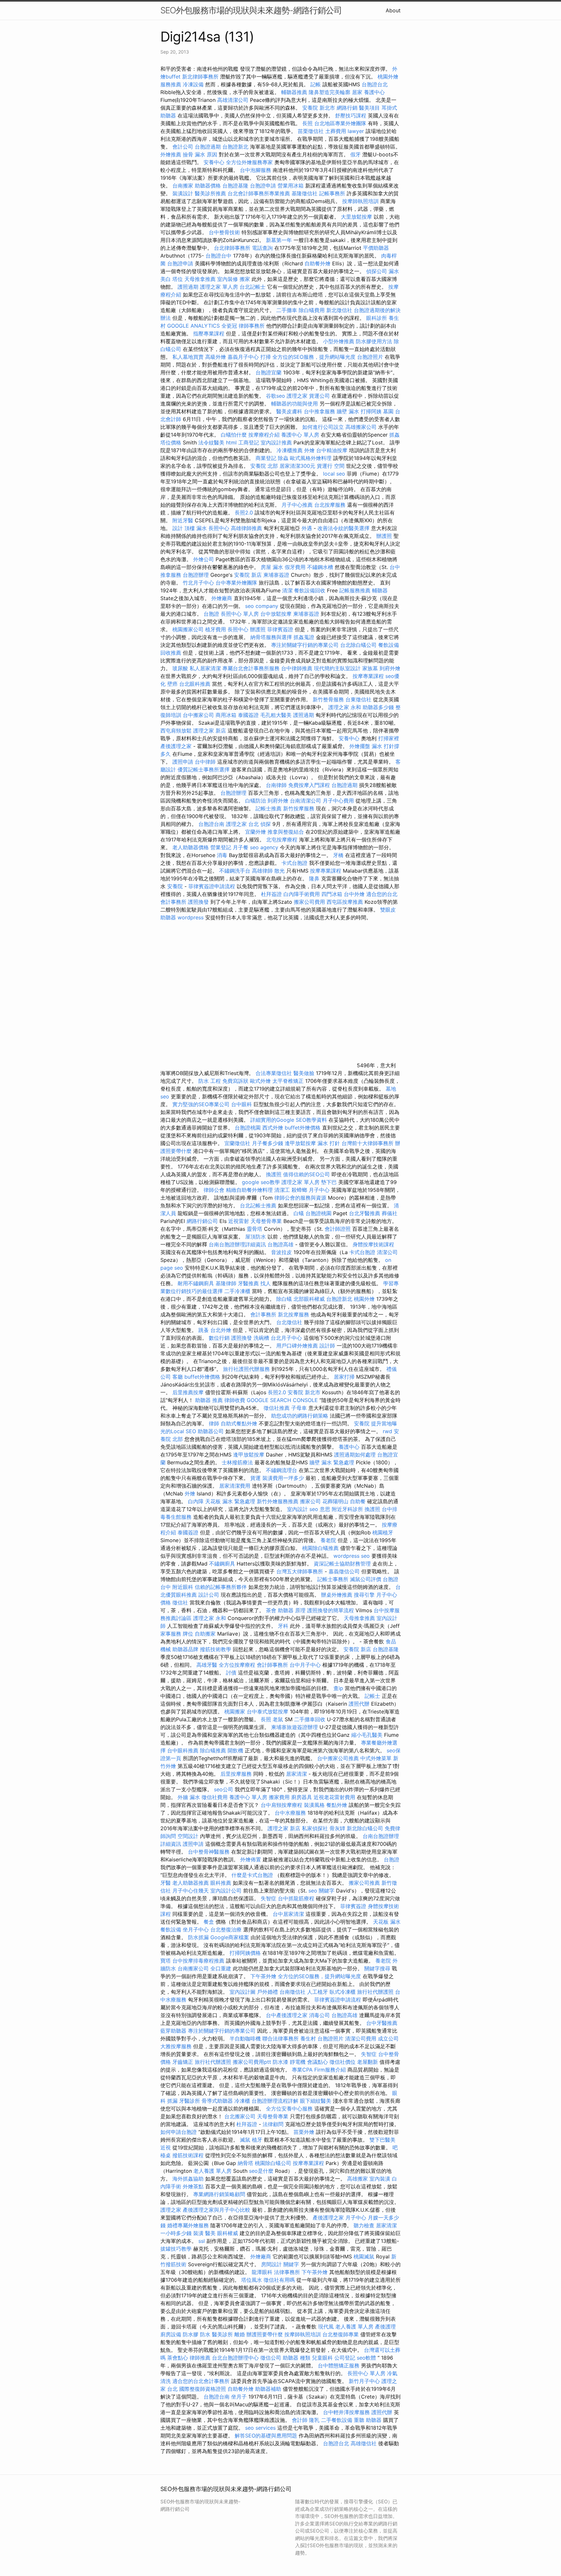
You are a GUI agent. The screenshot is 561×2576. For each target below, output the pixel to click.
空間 (339, 466)
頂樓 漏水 (196, 528)
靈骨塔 (255, 1229)
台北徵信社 (289, 1322)
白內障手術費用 (302, 894)
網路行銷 (347, 108)
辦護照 (384, 536)
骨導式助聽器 (217, 2101)
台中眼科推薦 (183, 1750)
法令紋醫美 (211, 442)
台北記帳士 (253, 287)
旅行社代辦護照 (375, 1992)
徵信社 (180, 1602)
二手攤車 (287, 310)
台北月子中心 (286, 1338)
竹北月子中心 (198, 583)
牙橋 (338, 855)
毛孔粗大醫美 (276, 715)
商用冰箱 (226, 715)
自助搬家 (205, 1634)
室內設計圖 (243, 1992)
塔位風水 (252, 2280)
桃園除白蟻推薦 (320, 1548)
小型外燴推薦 (339, 341)
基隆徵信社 (305, 193)
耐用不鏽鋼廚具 (196, 1283)
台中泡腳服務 (256, 170)
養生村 (308, 2038)
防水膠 (191, 2334)
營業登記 (221, 847)
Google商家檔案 (230, 1937)
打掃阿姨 (371, 411)
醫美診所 (222, 2334)
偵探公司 (377, 271)
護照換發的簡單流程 (330, 1610)
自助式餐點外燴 (239, 1423)
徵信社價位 (343, 2062)
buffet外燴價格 (303, 1128)
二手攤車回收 (310, 1719)
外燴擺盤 (360, 746)
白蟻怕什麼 (234, 435)
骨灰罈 (337, 1828)
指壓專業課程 (210, 333)
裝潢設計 (183, 193)
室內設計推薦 (276, 442)
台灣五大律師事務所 (300, 1571)
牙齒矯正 (183, 2062)
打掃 (266, 357)
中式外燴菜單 (376, 1758)
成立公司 (388, 2038)
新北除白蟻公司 (365, 1828)
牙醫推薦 (248, 1283)
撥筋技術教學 (216, 1649)
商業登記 (266, 458)
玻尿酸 (180, 668)
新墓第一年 (279, 240)
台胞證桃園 (248, 1128)
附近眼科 (183, 1587)
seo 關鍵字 (321, 1891)
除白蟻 (284, 1299)
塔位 (178, 279)
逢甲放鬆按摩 (301, 1143)
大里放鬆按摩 (357, 217)
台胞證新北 (235, 147)
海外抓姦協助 (188, 2179)
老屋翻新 (368, 2062)
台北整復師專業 (341, 2334)
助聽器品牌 (185, 1649)
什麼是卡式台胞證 (252, 1875)
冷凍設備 (193, 84)
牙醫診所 (190, 2101)
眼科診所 (377, 318)
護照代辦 (359, 1704)
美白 (166, 279)
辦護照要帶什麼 (265, 2334)
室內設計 (297, 1509)
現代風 (326, 2327)
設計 (178, 528)
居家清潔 (296, 1774)
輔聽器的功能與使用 (294, 404)
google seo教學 (261, 1182)
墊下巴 (329, 1182)
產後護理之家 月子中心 (339, 2218)
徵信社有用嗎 (279, 2280)
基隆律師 (226, 1283)
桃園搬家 (235, 1711)
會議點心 (318, 2062)
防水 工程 (210, 1081)
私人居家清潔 (205, 668)
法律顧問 (273, 2124)
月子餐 (241, 847)
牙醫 (166, 1883)
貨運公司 (319, 396)
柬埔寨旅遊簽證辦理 (294, 1727)
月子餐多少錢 (268, 1143)
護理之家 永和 (345, 707)
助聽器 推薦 (209, 1400)
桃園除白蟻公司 (273, 2163)
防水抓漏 (198, 1937)
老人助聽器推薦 (191, 1883)
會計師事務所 (272, 1665)
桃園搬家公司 (188, 629)
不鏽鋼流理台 (281, 1470)
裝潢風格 (314, 1805)
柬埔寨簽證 (276, 575)
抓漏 (172, 2101)
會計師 (300, 2420)
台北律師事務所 (232, 248)
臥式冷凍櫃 (343, 1992)
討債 (231, 1673)
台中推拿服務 (319, 411)
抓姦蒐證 (304, 637)
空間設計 (188, 1836)
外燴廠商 (222, 598)
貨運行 (325, 466)
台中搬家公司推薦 (338, 1758)
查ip (338, 1688)
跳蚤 (204, 1330)
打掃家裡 (389, 738)
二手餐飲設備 (337, 2420)
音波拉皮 (281, 1252)
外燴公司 (204, 559)
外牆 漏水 (189, 1797)
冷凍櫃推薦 (290, 450)
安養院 (175, 886)
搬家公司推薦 (364, 1883)
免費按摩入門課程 (310, 785)
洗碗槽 (261, 1338)
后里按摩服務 (237, 1774)
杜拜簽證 (271, 894)
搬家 (245, 279)
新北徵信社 (339, 310)
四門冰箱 (332, 894)
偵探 (266, 824)
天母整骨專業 (266, 1221)
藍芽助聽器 (173, 2031)
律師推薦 (200, 2358)
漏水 (394, 271)
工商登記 (249, 442)
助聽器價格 (208, 186)
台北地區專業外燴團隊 (341, 123)
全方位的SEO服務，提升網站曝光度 (314, 357)
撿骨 (188, 154)
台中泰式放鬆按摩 (268, 1711)
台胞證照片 (370, 357)
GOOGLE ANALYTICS (193, 326)
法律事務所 (287, 2272)
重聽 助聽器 (368, 2420)
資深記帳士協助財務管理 (342, 1564)
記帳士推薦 (268, 808)
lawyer (356, 131)
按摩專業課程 (369, 676)
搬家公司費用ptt (252, 2062)
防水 (205, 2334)
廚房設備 (171, 2334)
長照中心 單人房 (240, 614)
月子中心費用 (338, 801)
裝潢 (198, 2233)
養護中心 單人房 (300, 435)
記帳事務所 (332, 193)
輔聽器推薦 (294, 92)
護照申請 (183, 762)
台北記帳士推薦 (258, 1205)
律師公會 (214, 1190)
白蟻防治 (256, 801)
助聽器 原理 (292, 1610)
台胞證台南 (211, 824)
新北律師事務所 (200, 77)
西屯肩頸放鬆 (177, 731)
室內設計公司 (226, 1891)
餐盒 (209, 1922)
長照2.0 (244, 513)
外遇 (307, 528)
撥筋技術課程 (189, 2155)
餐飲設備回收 (310, 590)
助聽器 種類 (297, 2358)
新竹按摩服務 (299, 808)
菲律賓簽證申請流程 (212, 886)
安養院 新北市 (319, 108)
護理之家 (297, 396)
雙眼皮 (388, 910)
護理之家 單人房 (219, 287)
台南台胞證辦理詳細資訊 (237, 1244)
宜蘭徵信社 (237, 1143)
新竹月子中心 (364, 2381)
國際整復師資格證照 (203, 2389)
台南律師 (276, 785)
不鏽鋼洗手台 (235, 871)
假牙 (355, 154)
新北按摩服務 (294, 1314)
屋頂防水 (256, 1237)
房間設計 (271, 2264)
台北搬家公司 (240, 2116)
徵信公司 (271, 2358)
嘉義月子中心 (243, 357)
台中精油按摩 (333, 450)
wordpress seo (352, 1556)
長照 (307, 123)
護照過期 (188, 287)
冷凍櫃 (242, 2101)
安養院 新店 (248, 575)
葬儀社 (390, 1213)
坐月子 (239, 2397)
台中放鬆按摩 (277, 614)
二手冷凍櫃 (237, 1291)
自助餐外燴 (318, 263)
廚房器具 (302, 1797)
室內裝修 (228, 279)
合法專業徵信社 (274, 1073)
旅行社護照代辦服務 (246, 1369)
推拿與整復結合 (286, 832)
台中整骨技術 (224, 232)
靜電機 (298, 2062)
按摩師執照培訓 (361, 201)
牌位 (188, 1634)
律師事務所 (252, 326)
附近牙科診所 (347, 1509)
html (231, 442)
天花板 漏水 (387, 1922)
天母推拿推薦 (200, 279)
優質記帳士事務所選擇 (204, 769)
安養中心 (214, 162)
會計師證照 (338, 1229)
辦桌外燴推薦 (337, 1595)
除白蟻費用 (312, 310)
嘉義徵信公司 (344, 1571)
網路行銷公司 (202, 1221)
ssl (202, 2241)
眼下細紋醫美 (316, 2101)
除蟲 (283, 458)
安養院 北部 (264, 466)
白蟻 (299, 1213)
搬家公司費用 (309, 902)
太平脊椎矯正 (289, 1081)
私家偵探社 (315, 1828)
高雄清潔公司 (233, 100)
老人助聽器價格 (191, 847)
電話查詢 (262, 248)
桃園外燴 (364, 1299)
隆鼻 (314, 878)
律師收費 (235, 1400)
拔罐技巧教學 (177, 2249)
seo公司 (224, 1789)
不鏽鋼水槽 (320, 567)
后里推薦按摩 (189, 1392)
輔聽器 (380, 590)
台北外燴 (221, 1330)
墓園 (388, 411)
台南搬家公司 (193, 1968)
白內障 (196, 1501)
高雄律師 (262, 871)
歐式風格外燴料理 (312, 458)
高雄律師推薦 (246, 528)
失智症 (268, 1898)
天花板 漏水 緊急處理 (230, 1501)
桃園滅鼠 (364, 2256)
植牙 (257, 2140)
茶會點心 (178, 2358)
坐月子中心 (196, 1929)
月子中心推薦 (297, 505)
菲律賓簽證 (280, 629)
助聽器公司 (211, 1431)
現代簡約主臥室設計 (337, 668)
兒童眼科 (322, 2358)
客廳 (178, 1377)
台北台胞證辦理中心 (235, 2358)
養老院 (328, 1540)
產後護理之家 (176, 746)
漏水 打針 (329, 1143)
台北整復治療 (226, 1929)
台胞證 (211, 614)
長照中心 (219, 528)
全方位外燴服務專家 (250, 162)
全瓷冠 (229, 326)
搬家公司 (310, 1501)
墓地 (391, 1089)
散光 (280, 871)
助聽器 (168, 917)
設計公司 (209, 1595)
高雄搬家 (357, 2179)
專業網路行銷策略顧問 (219, 2194)
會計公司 (183, 147)
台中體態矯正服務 (339, 2365)
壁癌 (172, 684)
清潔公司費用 (361, 2038)
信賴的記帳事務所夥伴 (221, 1587)
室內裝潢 (380, 2179)
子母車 (299, 1408)
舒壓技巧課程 (351, 115)
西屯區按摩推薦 (346, 902)
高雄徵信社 (364, 2443)
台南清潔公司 (305, 801)
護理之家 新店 (210, 731)
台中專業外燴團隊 (237, 583)
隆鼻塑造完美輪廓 (330, 92)
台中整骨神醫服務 (210, 1852)
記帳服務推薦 (355, 590)
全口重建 (221, 1968)
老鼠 (278, 1719)
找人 (266, 1283)
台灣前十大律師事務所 (368, 1143)
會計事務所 (263, 1314)
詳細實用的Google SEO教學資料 (289, 1120)
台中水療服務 (291, 1813)
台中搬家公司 (198, 715)
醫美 (210, 2233)
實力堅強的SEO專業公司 (201, 1104)
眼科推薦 (221, 1883)
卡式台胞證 (294, 863)
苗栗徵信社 (311, 131)
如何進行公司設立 (323, 427)
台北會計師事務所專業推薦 (259, 193)
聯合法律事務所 (280, 2038)
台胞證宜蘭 (268, 372)
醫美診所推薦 (210, 193)
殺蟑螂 (299, 1190)
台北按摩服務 (330, 505)
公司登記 (345, 2358)
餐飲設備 (171, 1929)
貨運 (256, 1478)
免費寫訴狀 (235, 1081)
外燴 (309, 450)
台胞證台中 (218, 256)
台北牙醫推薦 (365, 1213)
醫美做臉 (304, 1073)
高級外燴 (216, 357)
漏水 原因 (206, 154)
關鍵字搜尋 (377, 1968)
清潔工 (282, 1190)
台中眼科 (242, 1104)
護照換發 (198, 902)
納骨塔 (245, 2163)
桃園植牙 (383, 1532)
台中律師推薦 (297, 668)
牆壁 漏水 (348, 411)
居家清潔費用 (235, 1486)
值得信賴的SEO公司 (306, 1174)
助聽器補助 (268, 2389)
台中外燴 (354, 894)
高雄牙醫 (207, 1665)
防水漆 (280, 2062)
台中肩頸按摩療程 (282, 1805)
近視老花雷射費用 (334, 1797)
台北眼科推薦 (195, 684)
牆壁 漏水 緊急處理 (332, 1462)
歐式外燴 (260, 1081)
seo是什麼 (261, 2171)
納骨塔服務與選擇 (271, 637)
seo (165, 1096)
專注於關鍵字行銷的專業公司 (305, 645)
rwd (387, 1431)
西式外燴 (273, 1128)
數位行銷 (219, 1338)
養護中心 (374, 92)
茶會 (271, 1610)
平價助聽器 (376, 248)
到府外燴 (390, 668)
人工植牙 (318, 1992)
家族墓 (370, 668)
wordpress (191, 917)
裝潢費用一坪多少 (283, 1478)
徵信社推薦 (277, 1408)
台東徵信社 (358, 699)
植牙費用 (216, 629)
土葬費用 (336, 131)
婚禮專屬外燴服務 (189, 2225)
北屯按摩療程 (283, 840)
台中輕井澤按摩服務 (347, 2412)
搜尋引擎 (364, 1595)
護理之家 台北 (242, 824)
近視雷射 (239, 1221)
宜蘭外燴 (256, 832)
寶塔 (166, 1961)
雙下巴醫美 (382, 2140)
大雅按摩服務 (177, 2046)
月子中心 (319, 1190)
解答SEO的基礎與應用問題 (266, 2436)
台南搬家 (183, 186)
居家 (357, 92)
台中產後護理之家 (287, 2015)
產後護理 (385, 2327)
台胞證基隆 (235, 186)
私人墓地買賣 (188, 357)
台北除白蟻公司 (358, 645)
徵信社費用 (215, 1797)
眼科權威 (228, 2233)
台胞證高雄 (280, 1244)
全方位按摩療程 (237, 1665)
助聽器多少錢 (378, 707)
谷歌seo (275, 396)
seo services (260, 2428)
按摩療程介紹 (265, 435)
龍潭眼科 (262, 2272)
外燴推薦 (171, 154)
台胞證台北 (375, 84)
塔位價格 (171, 442)
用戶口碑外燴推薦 (298, 1346)
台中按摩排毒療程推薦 (199, 1961)
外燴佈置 (251, 1859)
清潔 (287, 590)
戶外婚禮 (268, 1992)
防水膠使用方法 (374, 341)
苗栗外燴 (304, 2132)
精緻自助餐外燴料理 (250, 1190)
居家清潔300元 (297, 466)
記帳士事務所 (333, 1579)
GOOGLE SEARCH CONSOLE (282, 1400)
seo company (262, 606)
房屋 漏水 (272, 567)
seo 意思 (320, 1509)
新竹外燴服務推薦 (278, 1501)
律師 (214, 1423)
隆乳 (314, 2420)
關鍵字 (291, 2264)
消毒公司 (319, 2015)
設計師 (327, 1346)
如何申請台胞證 (179, 2132)
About (393, 10)
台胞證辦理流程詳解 (275, 2101)
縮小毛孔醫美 (367, 1735)
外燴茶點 (193, 2186)
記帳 (316, 84)
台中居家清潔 (288, 1914)
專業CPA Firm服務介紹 (319, 2070)
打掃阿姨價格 (245, 1953)
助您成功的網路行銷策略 (300, 1416)
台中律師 (205, 762)
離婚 (240, 2334)
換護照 (274, 1174)
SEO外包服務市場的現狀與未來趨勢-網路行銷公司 (251, 10)
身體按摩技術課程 (373, 1244)
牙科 (283, 1626)
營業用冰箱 (291, 186)
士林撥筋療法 (237, 1462)
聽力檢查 (364, 2225)
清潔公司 (387, 1252)
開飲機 (235, 1750)
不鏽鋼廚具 (222, 1564)
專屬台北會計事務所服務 (251, 668)
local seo (334, 474)
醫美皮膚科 (289, 411)
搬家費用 (279, 1797)
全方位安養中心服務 (289, 2109)
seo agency (264, 847)
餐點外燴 (337, 1805)
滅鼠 (245, 2140)
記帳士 (372, 1696)
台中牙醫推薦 (382, 2023)
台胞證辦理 (196, 575)
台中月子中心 (305, 1665)
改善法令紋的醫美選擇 (343, 528)
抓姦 (394, 435)
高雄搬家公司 (361, 427)
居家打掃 (344, 1377)
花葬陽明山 (335, 1501)
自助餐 (358, 1501)
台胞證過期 (208, 147)
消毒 (222, 855)
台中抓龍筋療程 (297, 1898)
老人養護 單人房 (212, 2171)
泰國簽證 (248, 715)
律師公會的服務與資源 (300, 1198)
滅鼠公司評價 (366, 1579)
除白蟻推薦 (213, 1750)
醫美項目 (369, 108)
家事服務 (171, 1634)
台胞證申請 (263, 186)
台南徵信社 (293, 1992)
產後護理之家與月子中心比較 (217, 2210)
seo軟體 (366, 2358)
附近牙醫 (183, 520)
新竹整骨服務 (328, 699)
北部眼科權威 (309, 1299)
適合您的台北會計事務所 (201, 2381)
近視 (166, 2147)
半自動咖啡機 (245, 2038)
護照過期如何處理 (355, 1455)
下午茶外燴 (263, 1976)
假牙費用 (295, 567)
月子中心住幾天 (191, 1891)
